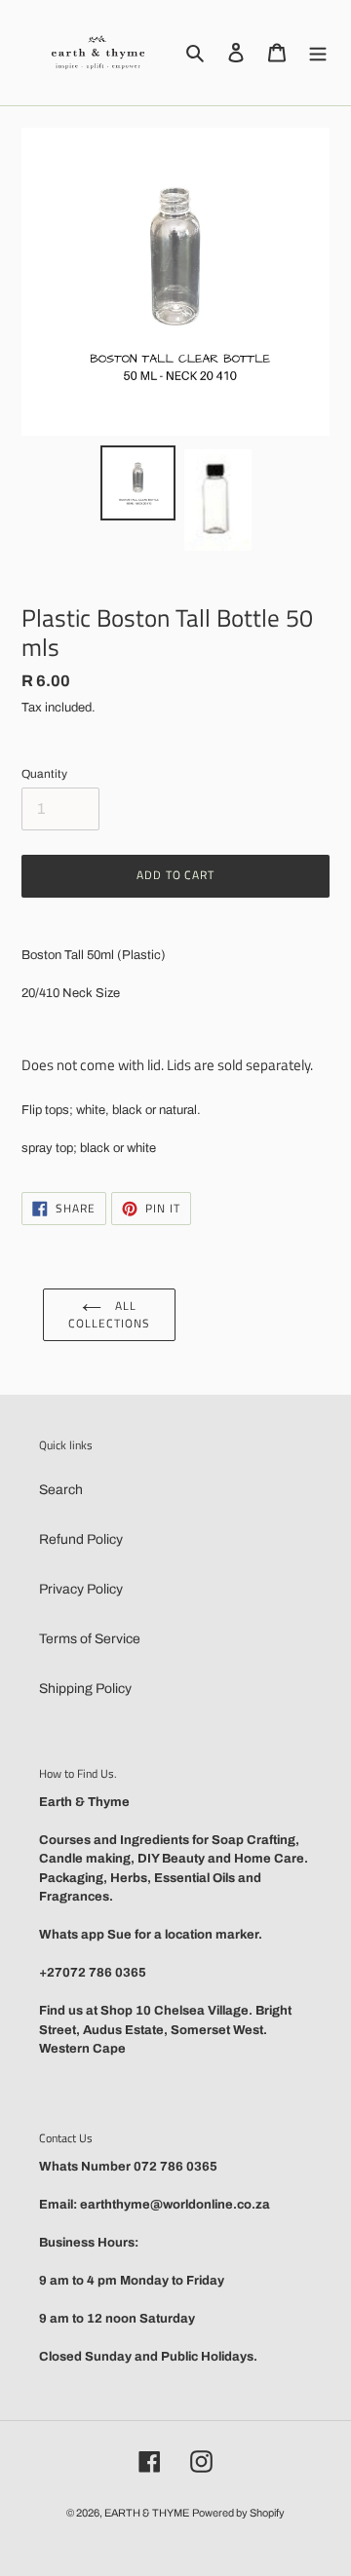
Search (61, 1490)
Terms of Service (90, 1639)
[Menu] (318, 52)
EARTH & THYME (147, 2513)
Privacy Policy (81, 1589)
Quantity (44, 774)
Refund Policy (81, 1539)
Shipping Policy (85, 1689)
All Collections (109, 1314)
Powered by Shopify (238, 2513)
